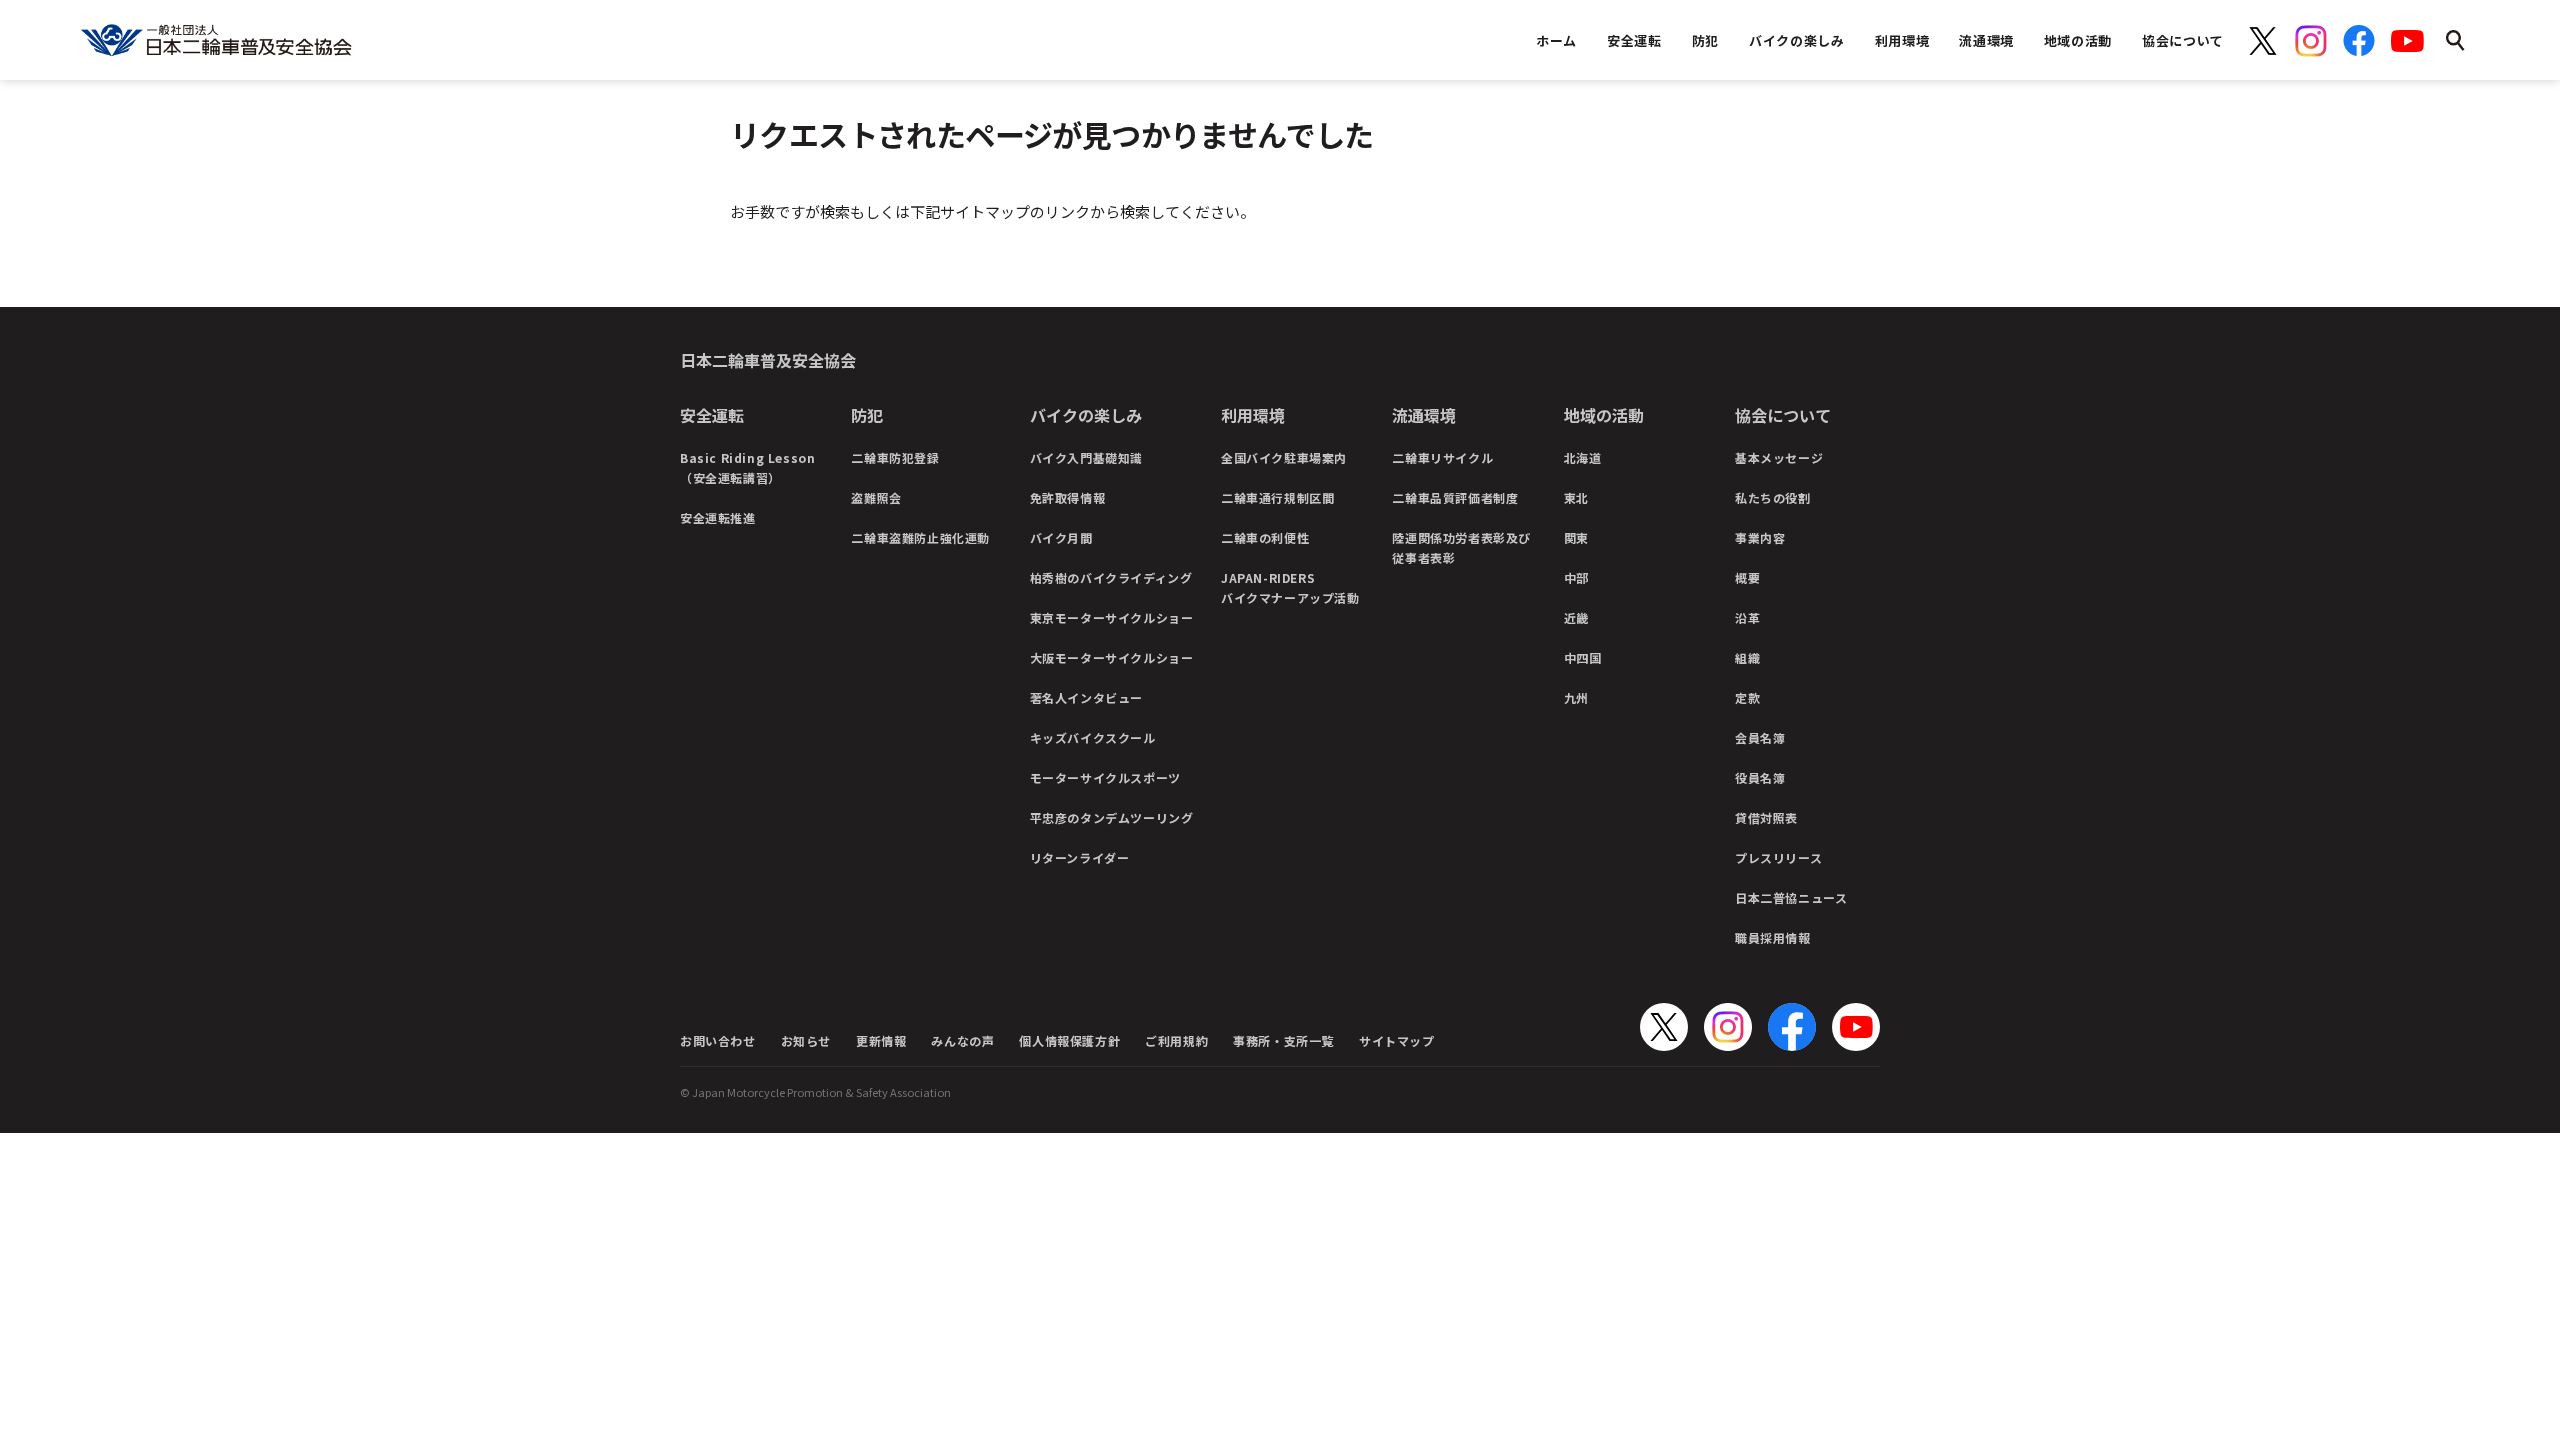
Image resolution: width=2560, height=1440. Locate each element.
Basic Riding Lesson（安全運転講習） (747, 467)
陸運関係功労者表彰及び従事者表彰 (1461, 547)
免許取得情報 (1068, 497)
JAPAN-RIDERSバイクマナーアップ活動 (1290, 587)
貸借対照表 (1766, 817)
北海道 (1583, 457)
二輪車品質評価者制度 (1455, 497)
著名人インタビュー (1086, 697)
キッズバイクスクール (1093, 737)
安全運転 (712, 415)
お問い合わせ (718, 1040)
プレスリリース (1778, 857)
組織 (1747, 657)
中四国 (1583, 657)
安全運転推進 (718, 517)
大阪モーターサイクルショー (1112, 657)
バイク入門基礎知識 (1086, 457)
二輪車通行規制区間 (1277, 497)
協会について (1783, 415)
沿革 (1747, 617)
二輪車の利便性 (1265, 537)
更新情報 (881, 1040)
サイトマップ (1397, 1040)
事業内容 (1760, 537)
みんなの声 (962, 1040)
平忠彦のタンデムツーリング (1112, 817)
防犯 (867, 415)
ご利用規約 (1176, 1040)
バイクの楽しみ (1086, 415)
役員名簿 (1760, 777)
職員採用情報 (1773, 937)
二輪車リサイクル (1442, 457)
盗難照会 (876, 497)
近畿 (1576, 617)
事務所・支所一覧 (1283, 1040)
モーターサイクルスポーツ (1105, 777)
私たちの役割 (1773, 497)
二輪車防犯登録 (895, 457)
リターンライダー (1080, 857)
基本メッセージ (1779, 457)
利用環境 (1253, 415)
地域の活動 (1604, 415)
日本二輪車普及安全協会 (768, 360)
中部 (1576, 577)
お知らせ (806, 1040)
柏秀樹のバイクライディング (1111, 577)
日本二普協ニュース (1791, 897)
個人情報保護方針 (1069, 1040)
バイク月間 (1061, 537)
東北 (1576, 497)
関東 (1576, 537)
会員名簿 (1760, 737)
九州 (1576, 697)
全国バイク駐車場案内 (1284, 457)
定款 (1747, 697)
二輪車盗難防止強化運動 (920, 537)
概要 (1747, 577)
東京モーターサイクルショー (1112, 617)
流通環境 (1424, 415)
